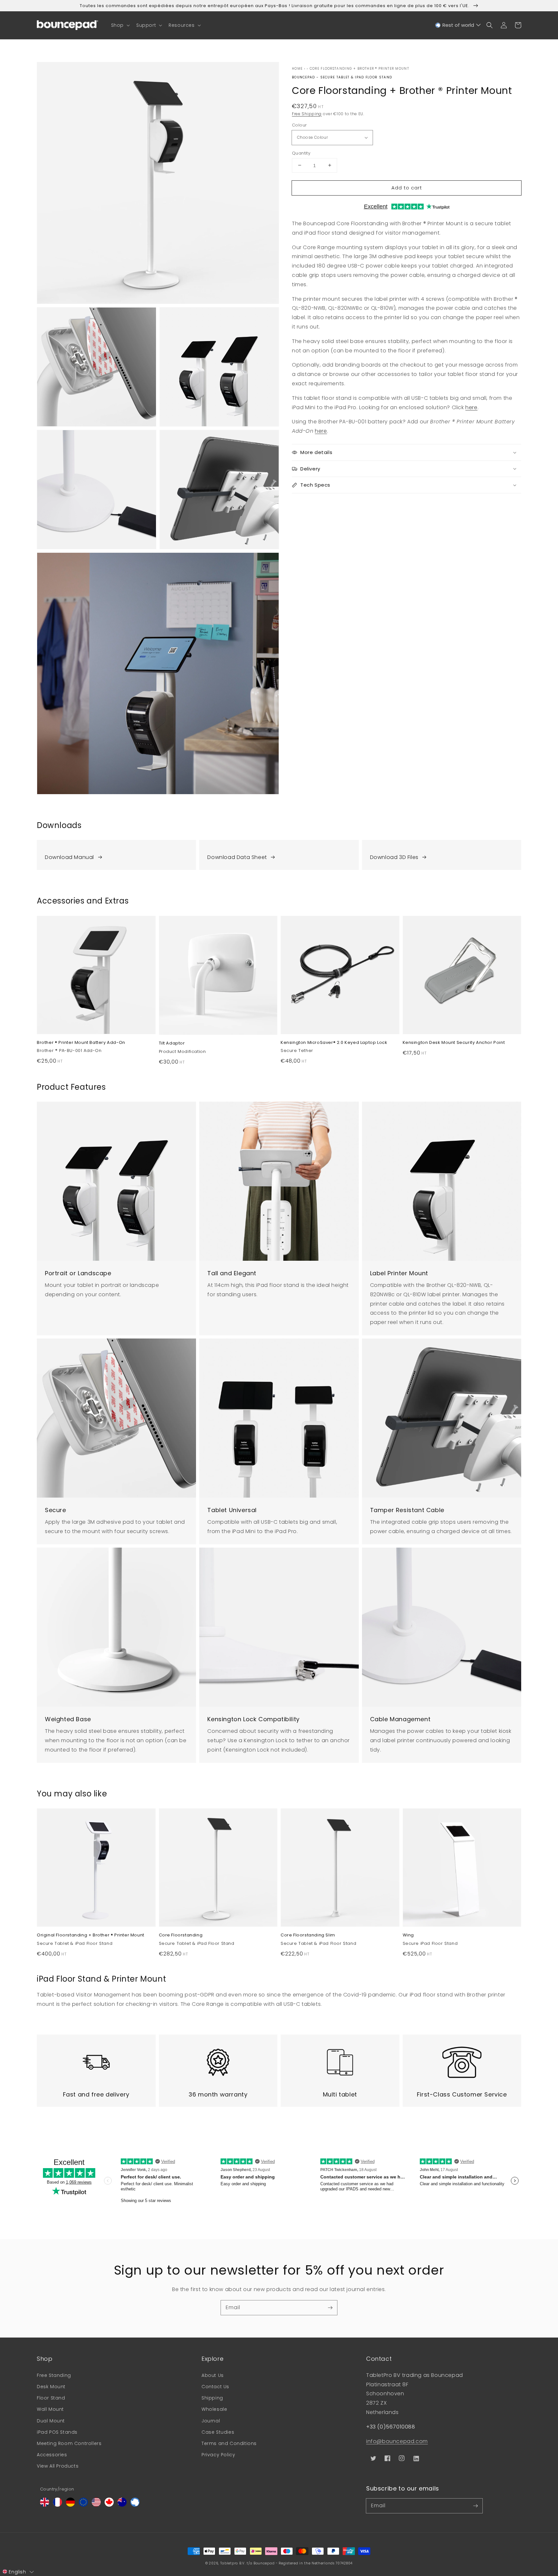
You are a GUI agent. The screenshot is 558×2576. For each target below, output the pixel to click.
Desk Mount (51, 2387)
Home (297, 69)
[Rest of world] (135, 2505)
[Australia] (122, 2505)
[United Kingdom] (45, 2505)
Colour (299, 125)
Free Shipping (307, 114)
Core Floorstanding (181, 1935)
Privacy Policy (218, 2455)
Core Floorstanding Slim (308, 1935)
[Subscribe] (330, 2308)
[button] (120, 25)
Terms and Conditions (229, 2443)
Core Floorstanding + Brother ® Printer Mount (359, 69)
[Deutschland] (70, 2505)
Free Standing (54, 2375)
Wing (408, 1935)
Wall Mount (50, 2409)
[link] (116, 855)
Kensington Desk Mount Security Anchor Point (454, 1043)
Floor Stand (51, 2398)
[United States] (96, 2505)
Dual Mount (51, 2421)
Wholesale (214, 2409)
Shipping (212, 2398)
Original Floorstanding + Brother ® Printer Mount (91, 1935)
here (471, 407)
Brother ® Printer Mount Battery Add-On (81, 1043)
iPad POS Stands (57, 2432)
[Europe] (83, 2505)
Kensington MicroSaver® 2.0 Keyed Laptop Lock (334, 1043)
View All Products (58, 2466)
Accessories (52, 2455)
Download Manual (69, 857)
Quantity (301, 153)
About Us (213, 2375)
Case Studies (218, 2432)
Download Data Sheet (237, 857)
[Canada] (109, 2505)
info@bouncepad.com (397, 2441)
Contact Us (215, 2387)
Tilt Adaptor (172, 1043)
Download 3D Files (394, 857)
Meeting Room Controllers (69, 2443)
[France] (57, 2505)
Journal (211, 2421)
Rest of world (458, 25)
